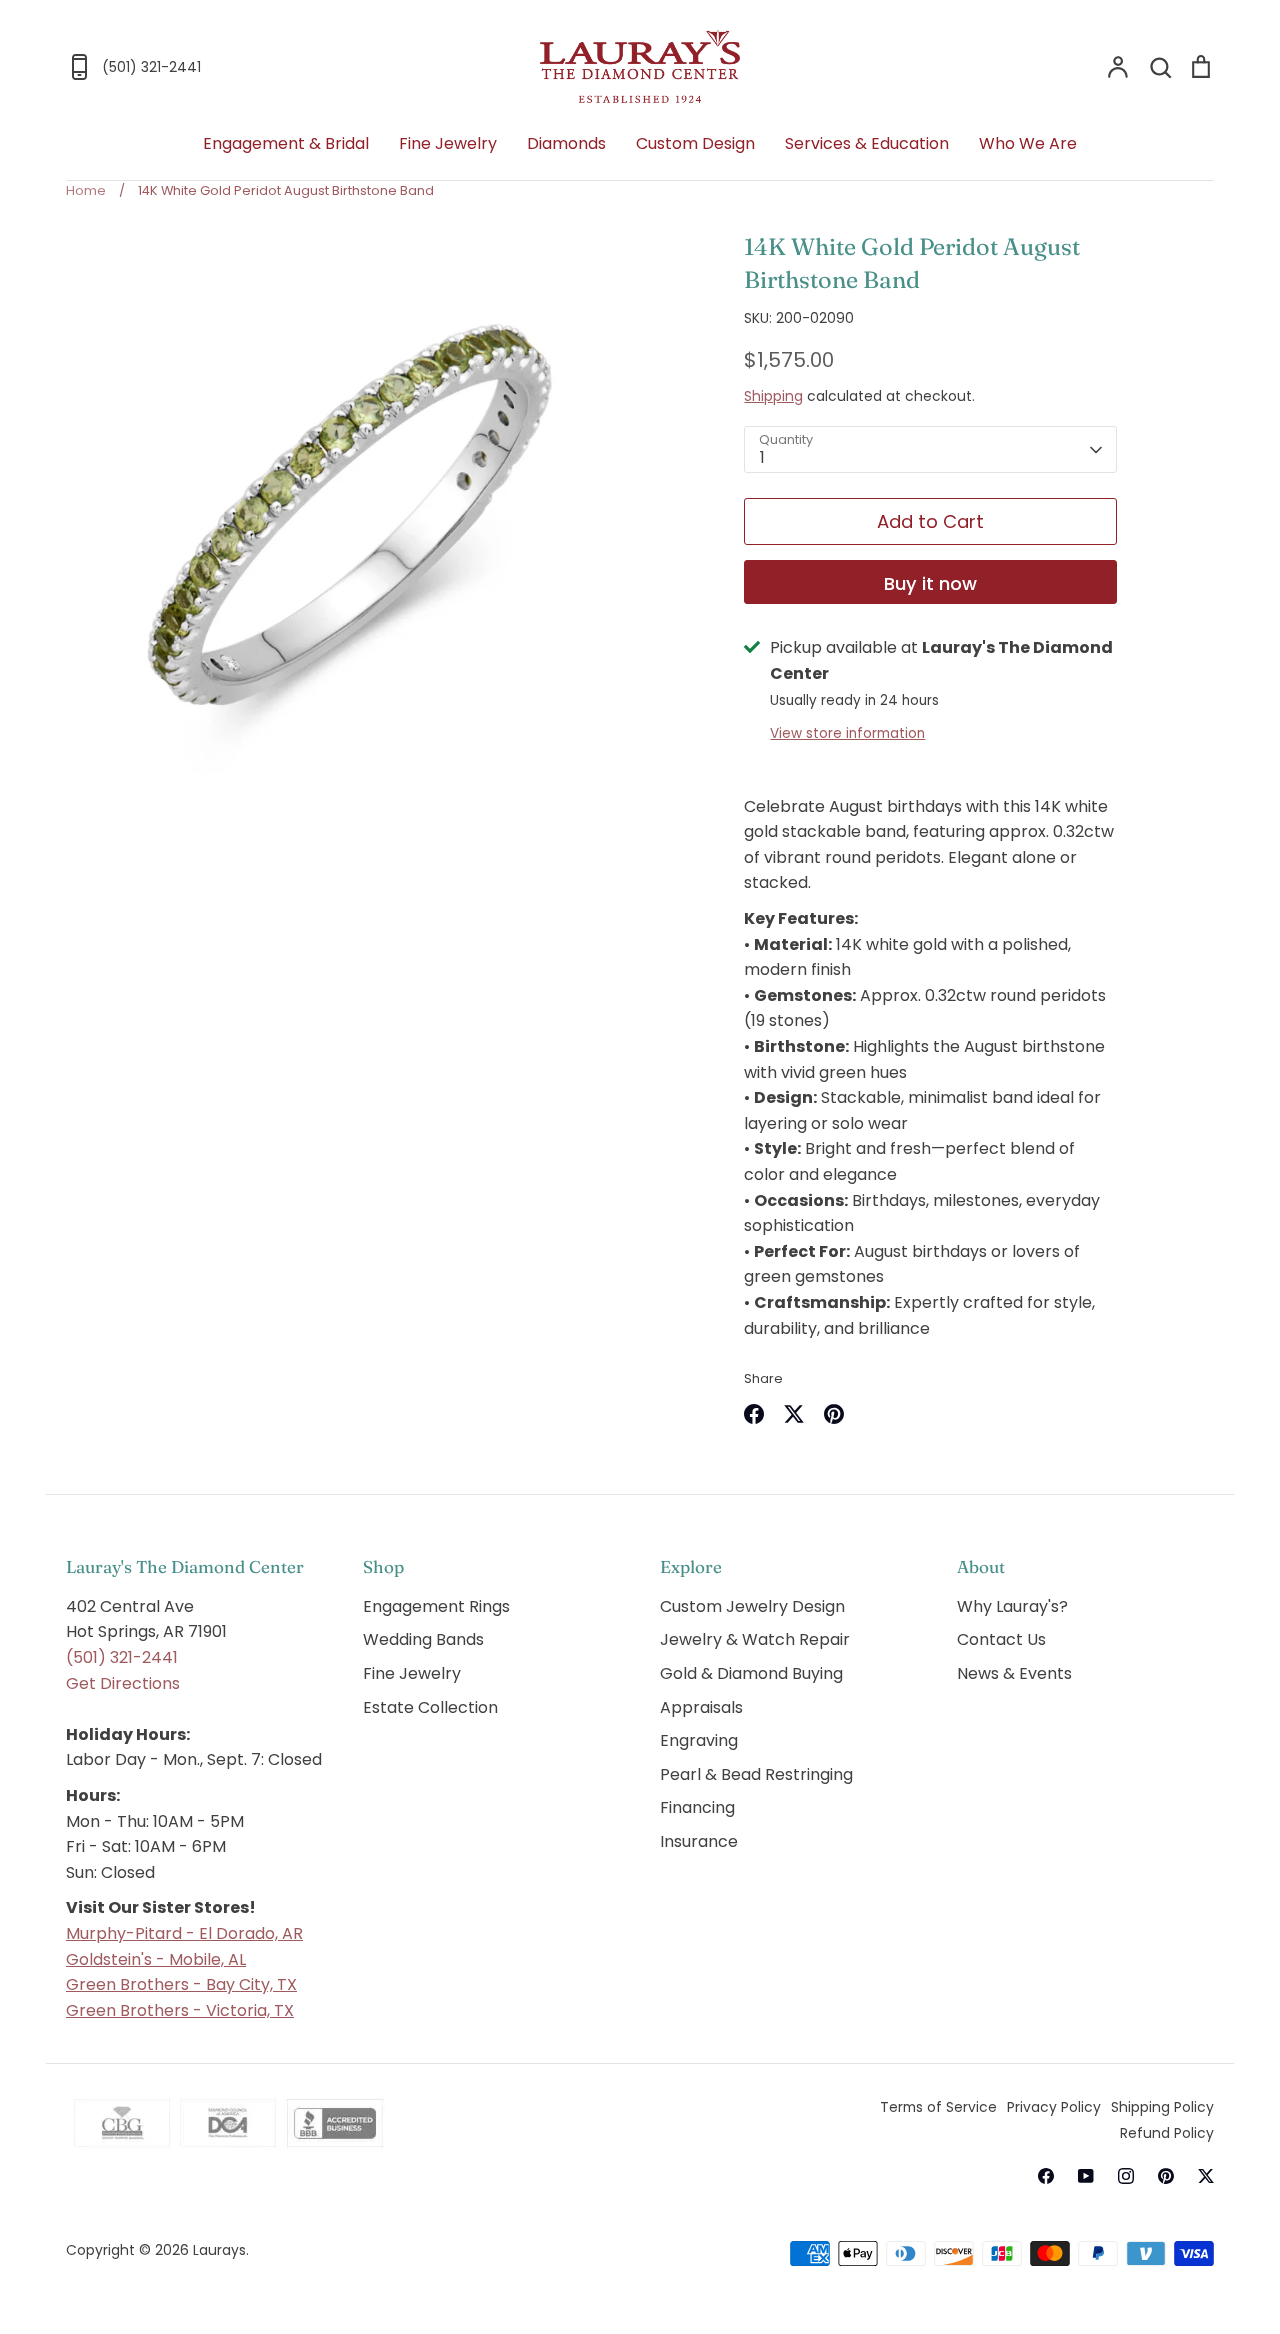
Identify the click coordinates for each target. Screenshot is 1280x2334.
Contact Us (1001, 1639)
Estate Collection (430, 1707)
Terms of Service (938, 2107)
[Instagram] (1126, 2176)
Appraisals (701, 1707)
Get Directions (123, 1683)
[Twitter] (1206, 2176)
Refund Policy (1167, 2133)
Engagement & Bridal (286, 143)
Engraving (699, 1740)
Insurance (699, 1841)
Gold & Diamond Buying (751, 1673)
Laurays (219, 2250)
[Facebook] (1046, 2176)
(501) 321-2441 (122, 1657)
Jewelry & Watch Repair (755, 1639)
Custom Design (695, 143)
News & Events (1014, 1673)
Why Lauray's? (1012, 1606)
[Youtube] (1086, 2176)
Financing (697, 1807)
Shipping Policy (1162, 2107)
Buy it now (930, 583)
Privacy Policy (1054, 2107)
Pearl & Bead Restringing (756, 1774)
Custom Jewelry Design (752, 1606)
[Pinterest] (1166, 2176)
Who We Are (1028, 143)
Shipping (773, 396)
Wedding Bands (423, 1639)
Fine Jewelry (448, 143)
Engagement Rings (436, 1606)
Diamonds (566, 143)
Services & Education (867, 143)
